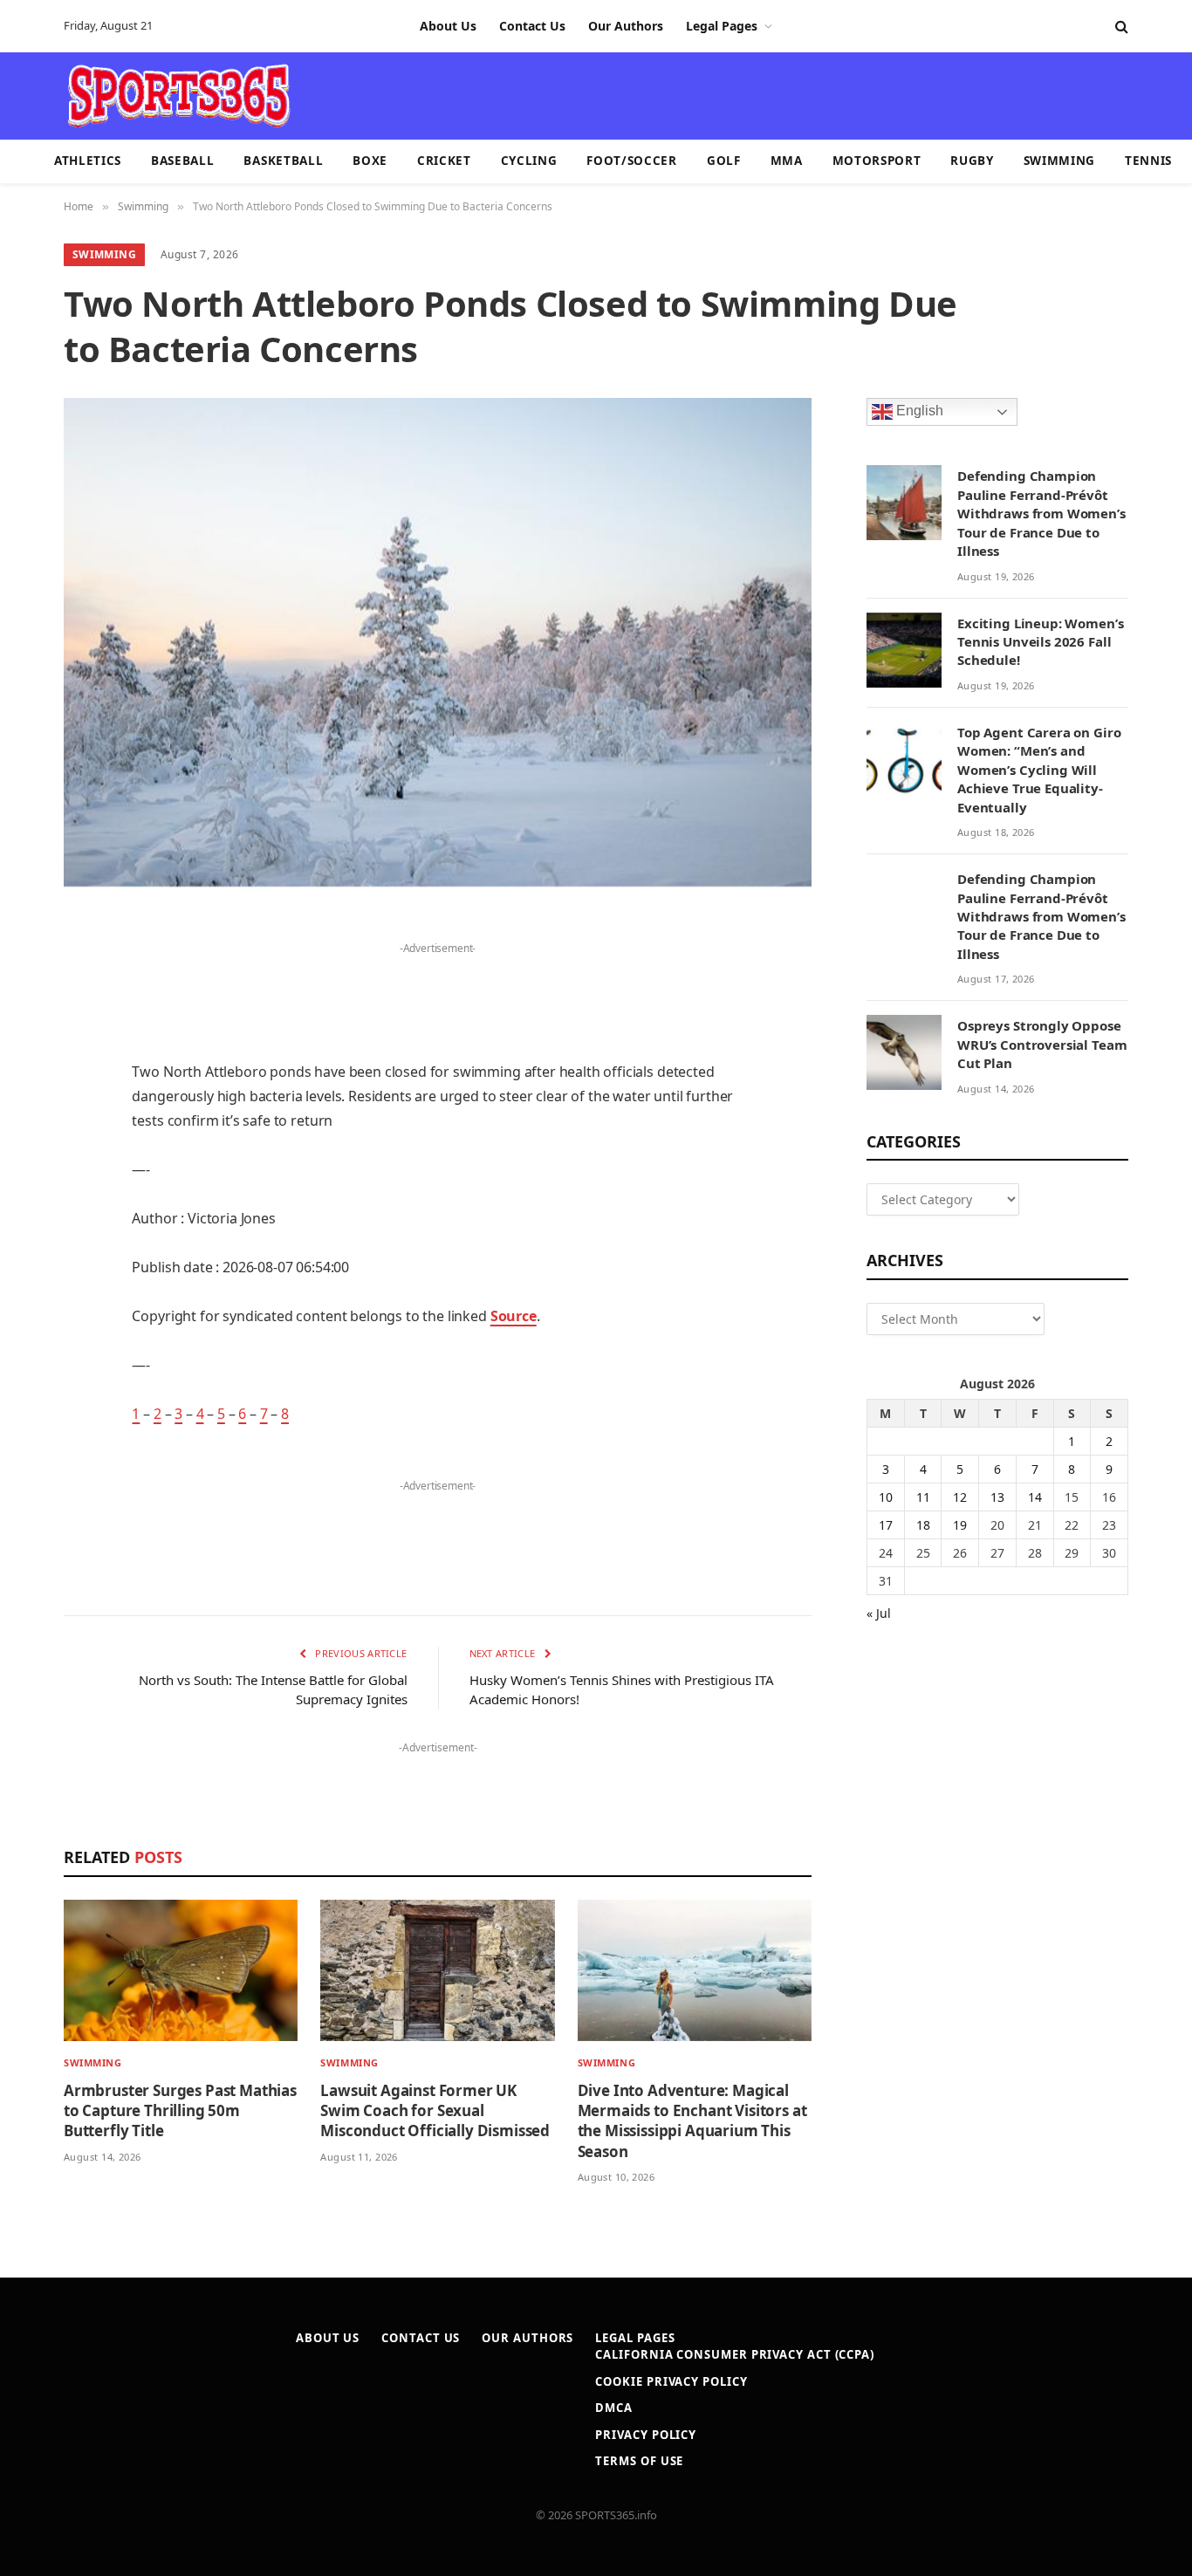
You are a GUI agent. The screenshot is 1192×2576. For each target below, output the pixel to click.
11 (923, 1497)
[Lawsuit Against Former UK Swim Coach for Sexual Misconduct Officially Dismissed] (437, 1971)
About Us (448, 26)
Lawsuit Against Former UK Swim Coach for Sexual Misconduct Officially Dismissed (435, 2110)
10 (886, 1497)
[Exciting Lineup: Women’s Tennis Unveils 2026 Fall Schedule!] (904, 650)
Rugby (972, 161)
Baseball (182, 161)
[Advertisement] (697, 94)
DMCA (614, 2408)
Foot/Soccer (631, 161)
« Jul (879, 1613)
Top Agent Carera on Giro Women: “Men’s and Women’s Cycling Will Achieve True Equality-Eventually (1039, 770)
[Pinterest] (26, 1106)
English (918, 411)
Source (514, 1316)
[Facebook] (26, 973)
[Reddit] (26, 1240)
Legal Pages (722, 26)
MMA (787, 161)
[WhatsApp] (26, 1374)
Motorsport (877, 161)
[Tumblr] (26, 1196)
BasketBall (283, 161)
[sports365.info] (178, 96)
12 (960, 1497)
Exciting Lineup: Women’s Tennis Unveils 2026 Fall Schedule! (1040, 642)
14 (1035, 1497)
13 (997, 1497)
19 (960, 1525)
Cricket (444, 161)
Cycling (529, 161)
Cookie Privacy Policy (671, 2381)
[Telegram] (26, 1329)
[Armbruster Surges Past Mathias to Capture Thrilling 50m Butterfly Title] (181, 1971)
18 (923, 1525)
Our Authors (626, 26)
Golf (724, 161)
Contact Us (532, 26)
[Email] (26, 1151)
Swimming (1059, 161)
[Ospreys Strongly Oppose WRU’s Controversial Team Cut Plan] (904, 1052)
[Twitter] (26, 1017)
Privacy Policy (646, 2435)
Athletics (88, 161)
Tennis (1148, 161)
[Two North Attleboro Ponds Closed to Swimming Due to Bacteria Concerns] (438, 642)
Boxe (370, 161)
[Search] (1120, 27)
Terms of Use (639, 2461)
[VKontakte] (26, 1285)
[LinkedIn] (26, 1062)
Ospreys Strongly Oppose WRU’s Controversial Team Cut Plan (1042, 1044)
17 (886, 1525)
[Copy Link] (26, 1418)
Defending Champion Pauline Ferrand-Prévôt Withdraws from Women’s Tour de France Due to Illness (1041, 513)
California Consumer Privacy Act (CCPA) (735, 2354)
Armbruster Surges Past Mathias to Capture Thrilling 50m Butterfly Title (180, 2110)
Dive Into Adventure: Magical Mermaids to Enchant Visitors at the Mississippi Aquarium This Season (692, 2120)
